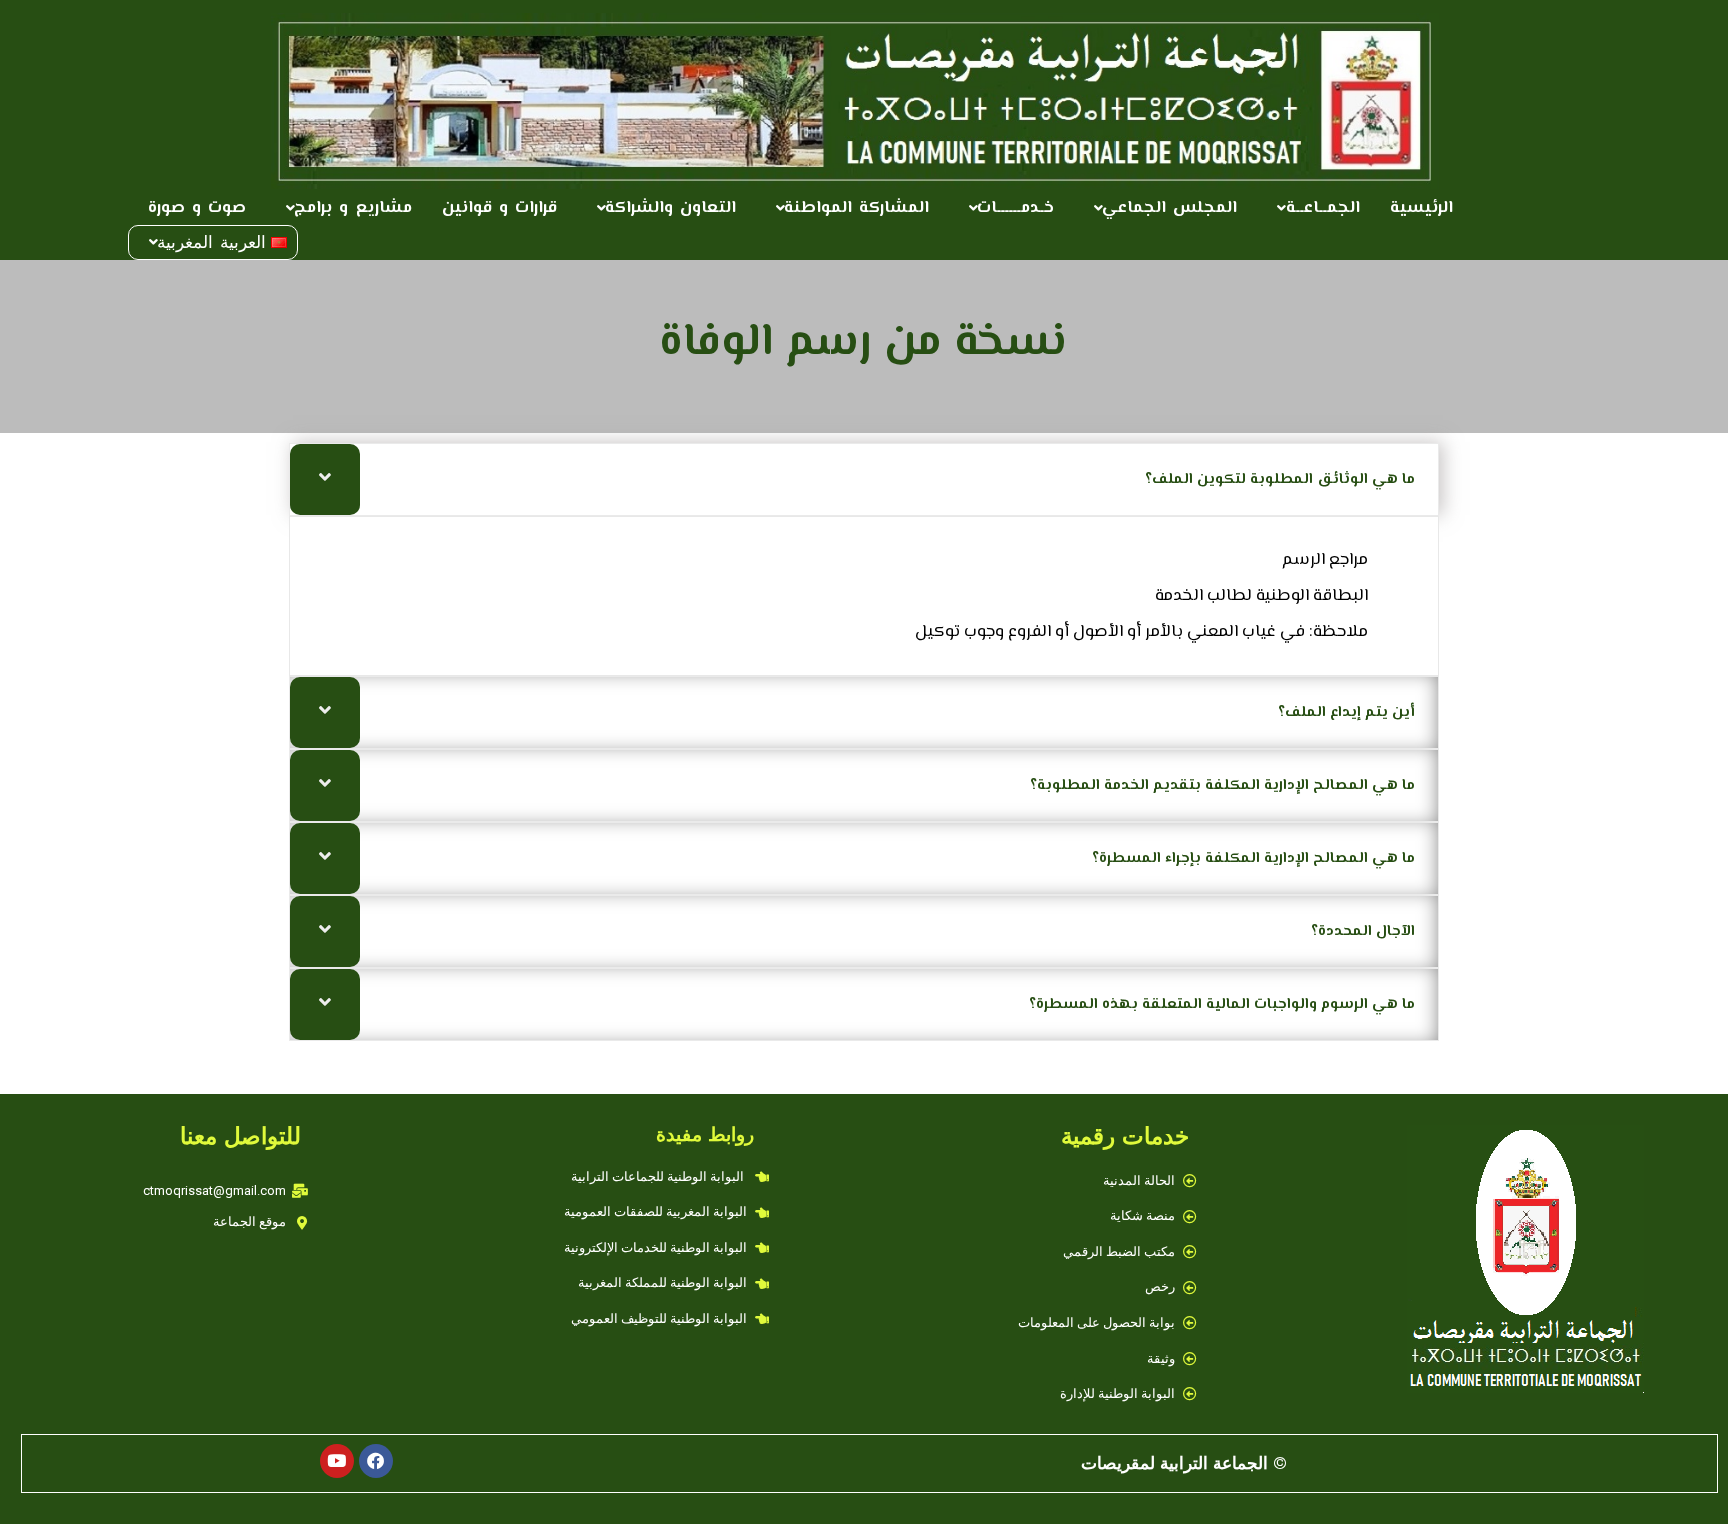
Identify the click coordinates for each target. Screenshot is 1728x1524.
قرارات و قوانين (499, 208)
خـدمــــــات (1015, 208)
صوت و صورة (197, 208)
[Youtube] (337, 1461)
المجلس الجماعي (1169, 208)
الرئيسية (1421, 208)
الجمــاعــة (1323, 208)
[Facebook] (376, 1461)
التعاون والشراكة (670, 208)
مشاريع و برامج (352, 208)
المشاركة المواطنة (856, 208)
